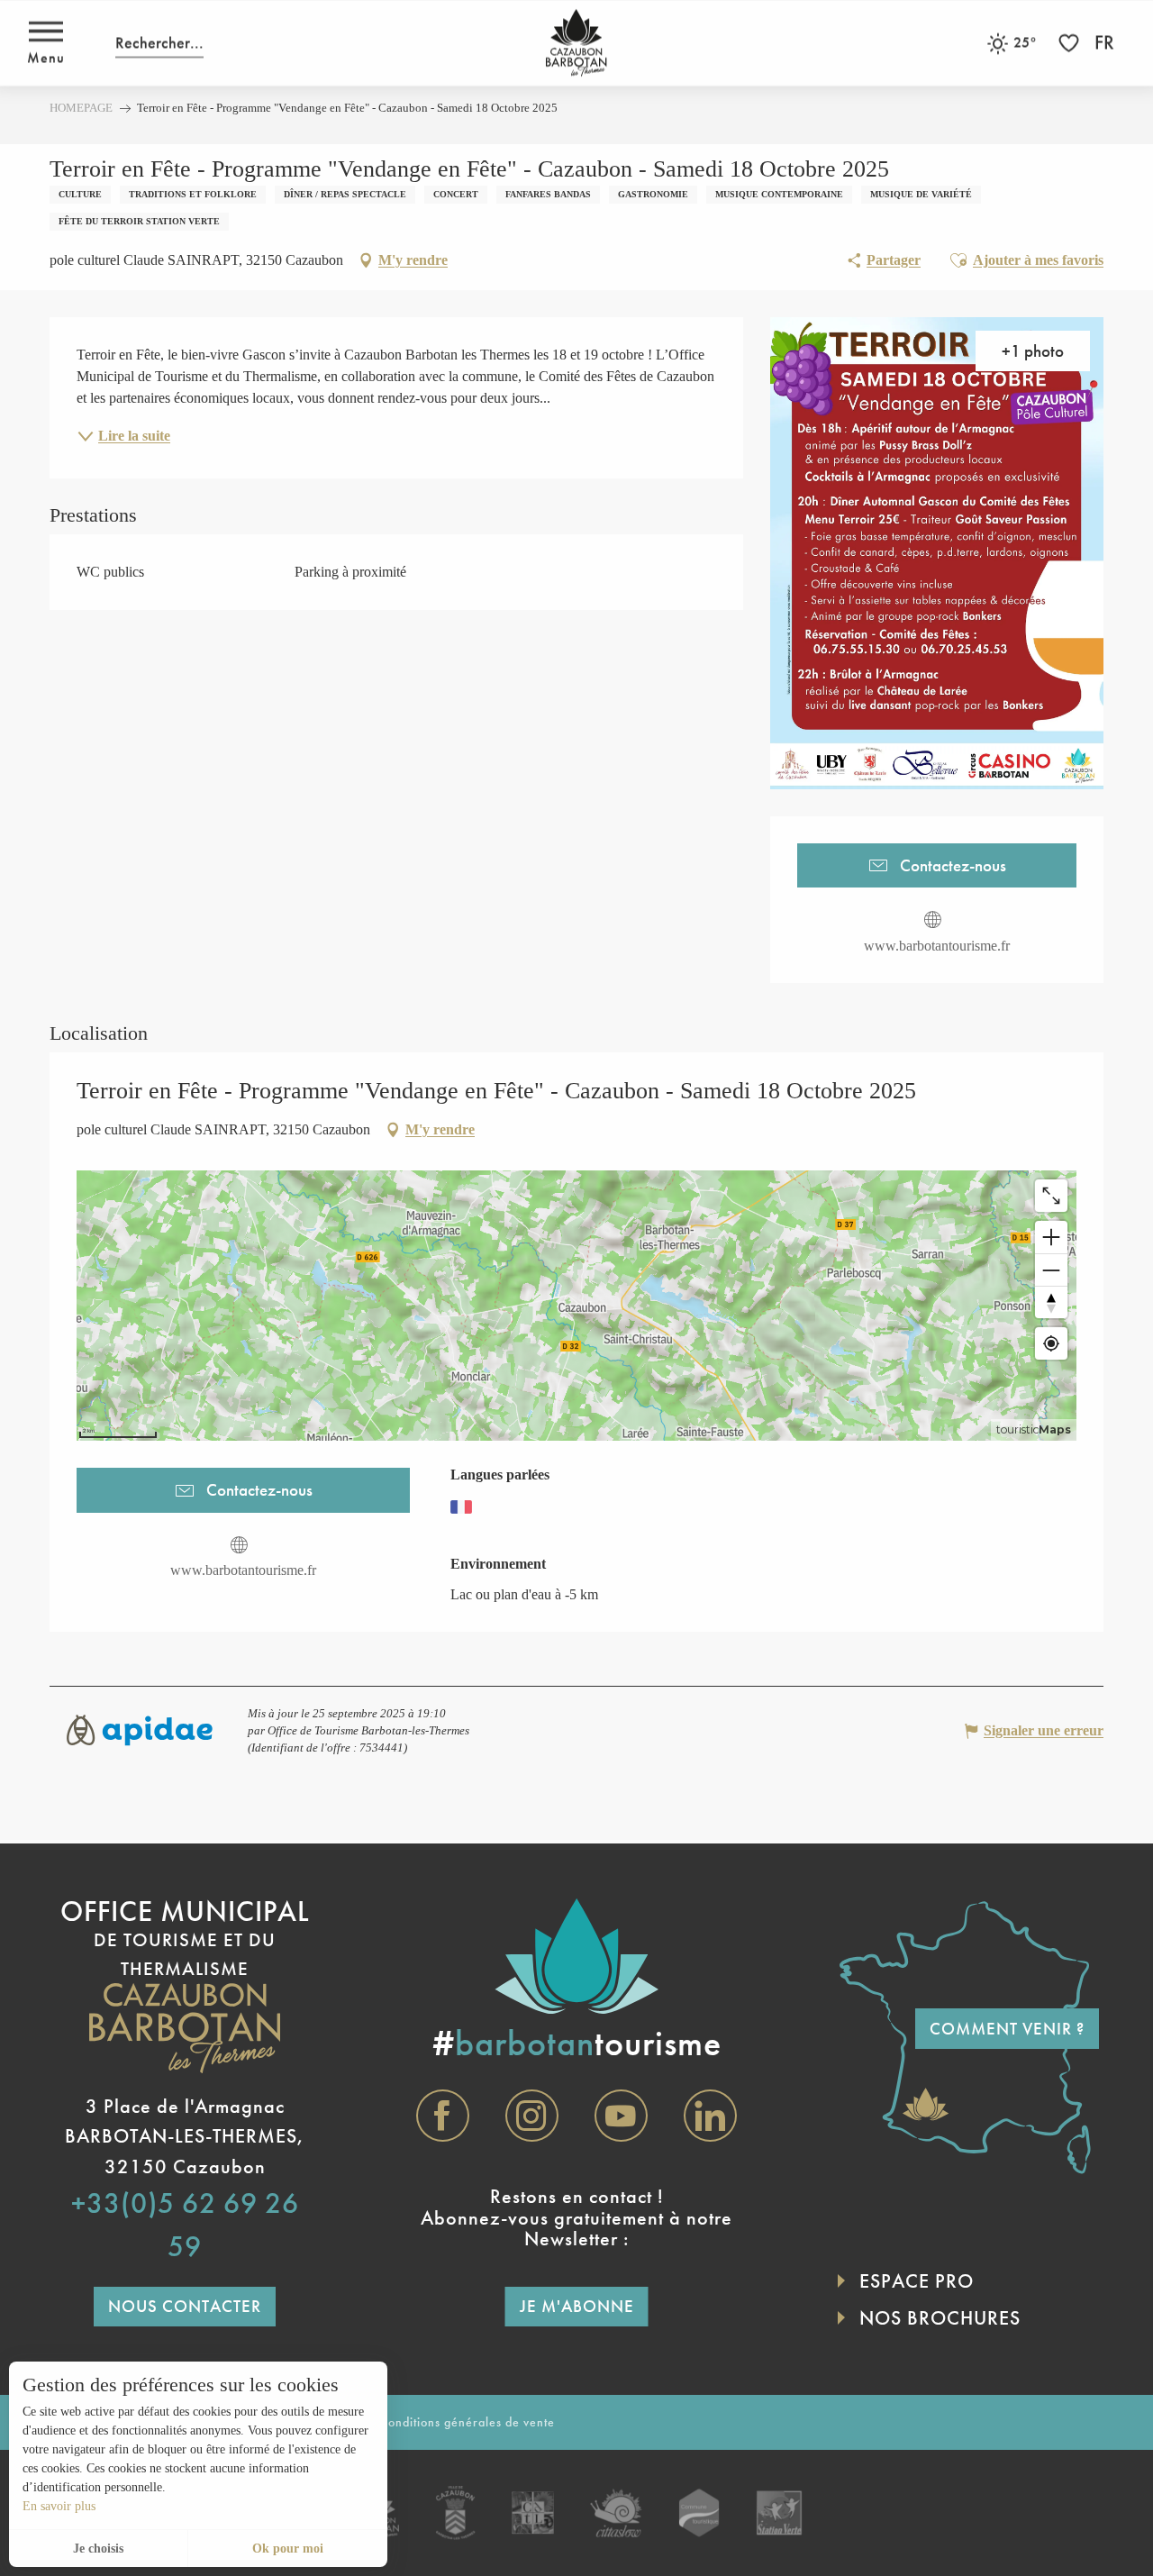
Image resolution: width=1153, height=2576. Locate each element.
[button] (159, 43)
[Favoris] (1071, 43)
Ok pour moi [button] (288, 2549)
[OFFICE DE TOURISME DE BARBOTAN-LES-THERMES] (576, 43)
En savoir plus (59, 2506)
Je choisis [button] (98, 2549)
